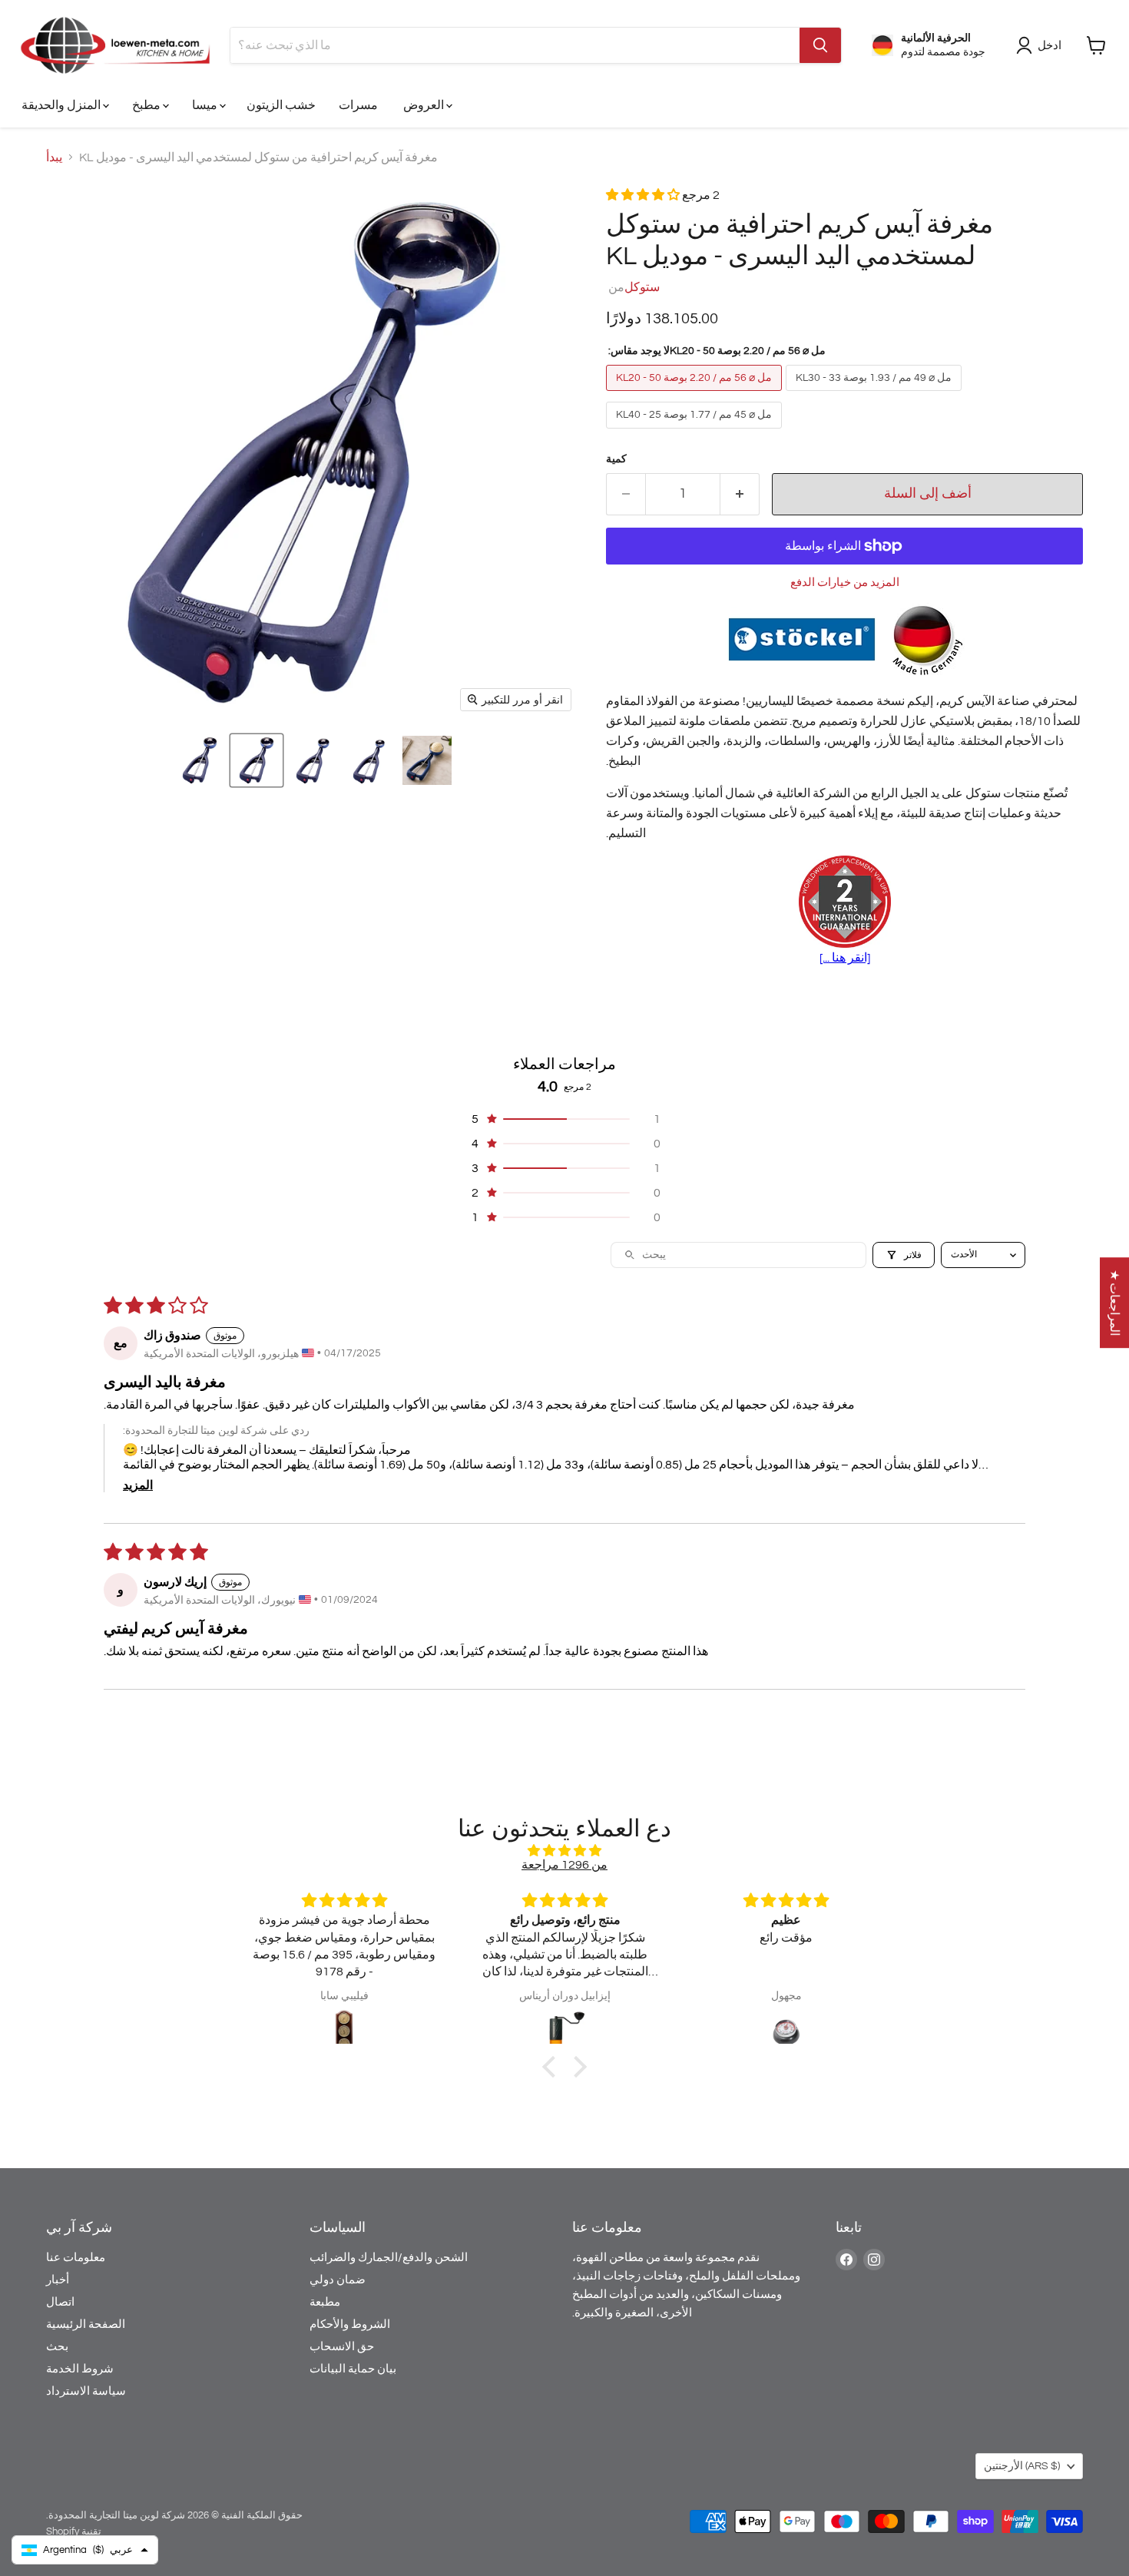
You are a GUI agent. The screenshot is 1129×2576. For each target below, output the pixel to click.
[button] (200, 760)
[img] (564, 1851)
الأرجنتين (1022, 2466)
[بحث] (820, 45)
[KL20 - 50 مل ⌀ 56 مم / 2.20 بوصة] (696, 395)
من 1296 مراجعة (564, 1865)
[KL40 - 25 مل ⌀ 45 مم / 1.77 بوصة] (696, 432)
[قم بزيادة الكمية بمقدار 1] (740, 494)
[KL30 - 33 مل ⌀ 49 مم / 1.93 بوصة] (876, 395)
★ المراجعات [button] (1114, 1303)
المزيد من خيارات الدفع (845, 583)
